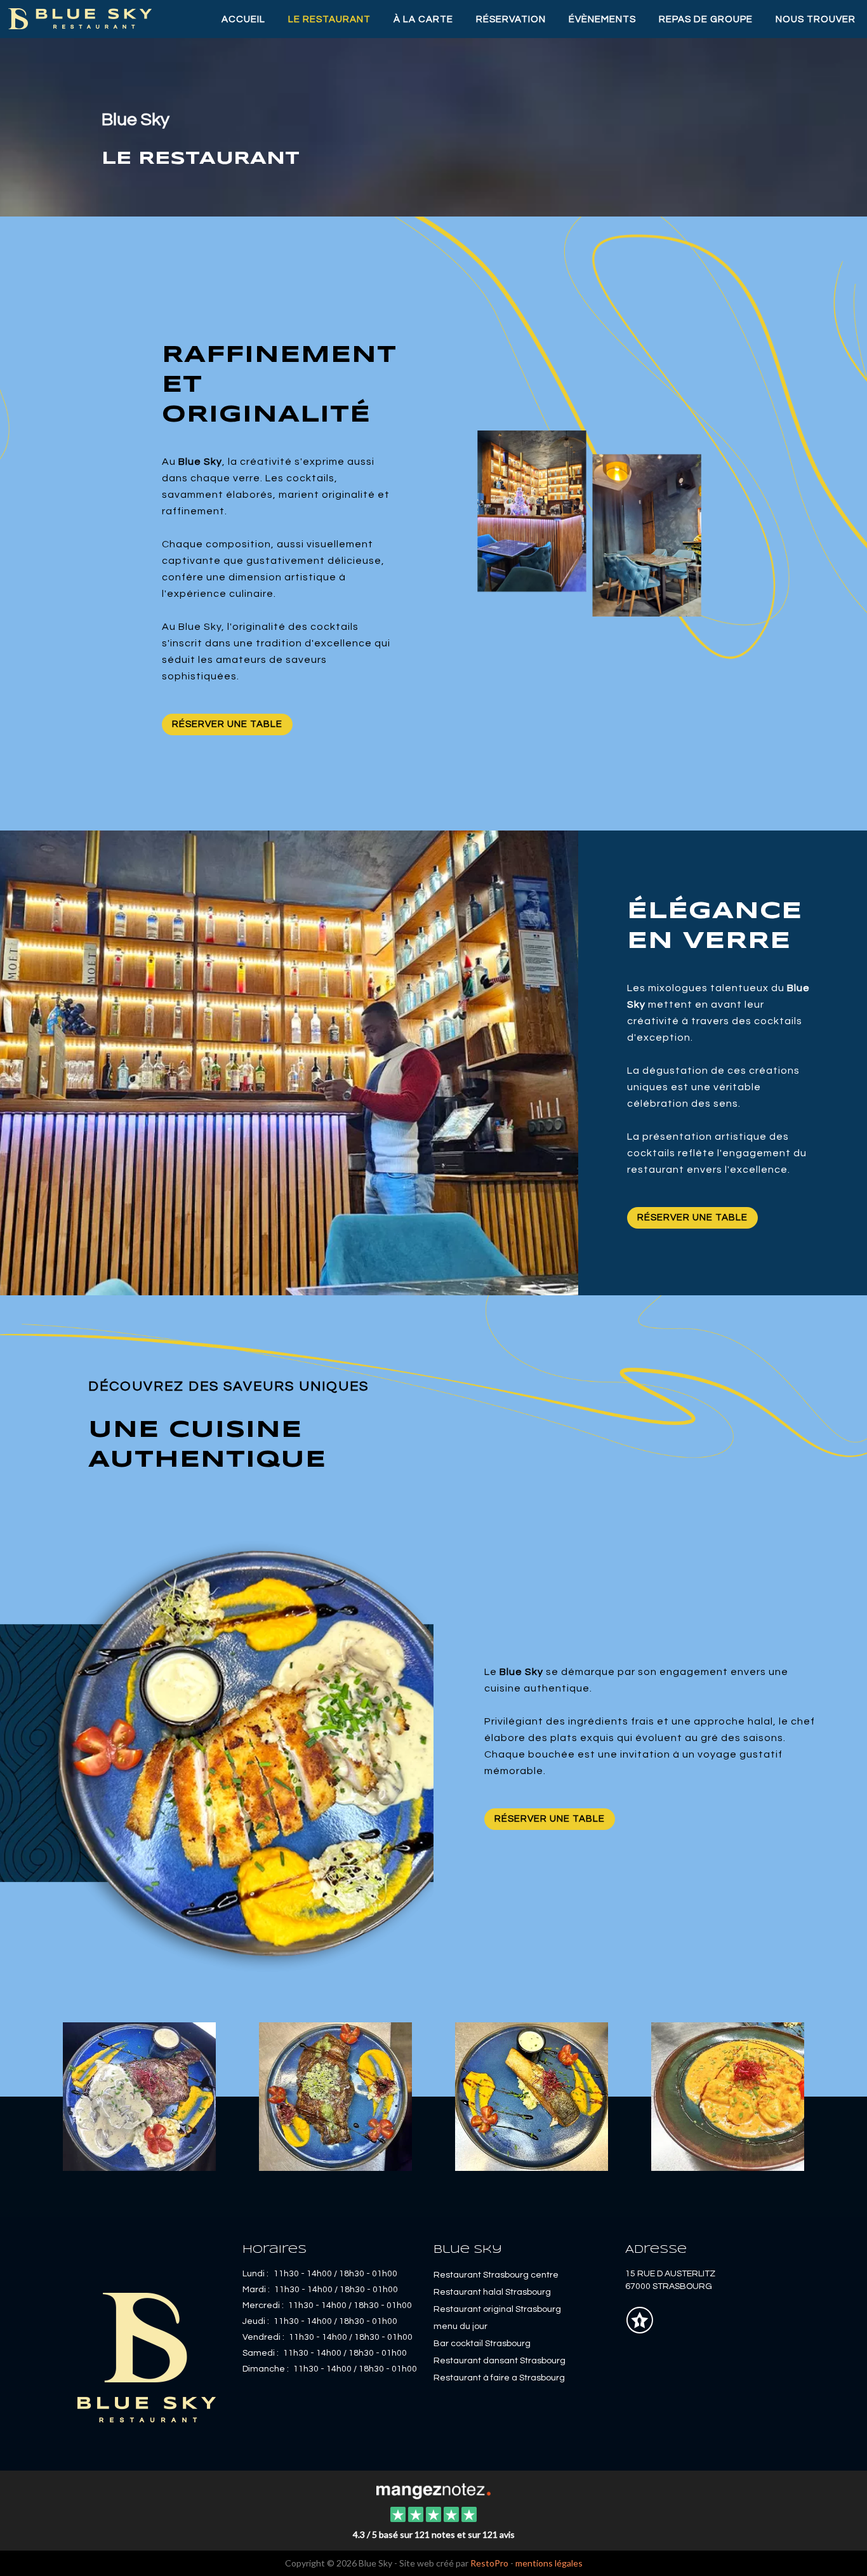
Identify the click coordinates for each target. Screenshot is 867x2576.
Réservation (511, 19)
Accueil (243, 19)
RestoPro (489, 2563)
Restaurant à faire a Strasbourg (499, 2378)
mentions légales (549, 2563)
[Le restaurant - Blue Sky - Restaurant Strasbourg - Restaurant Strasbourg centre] (217, 1753)
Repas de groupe (706, 19)
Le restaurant (329, 19)
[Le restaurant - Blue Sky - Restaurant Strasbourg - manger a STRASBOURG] (335, 2095)
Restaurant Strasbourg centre (496, 2275)
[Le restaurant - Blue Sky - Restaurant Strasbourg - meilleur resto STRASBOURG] (728, 2095)
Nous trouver (816, 19)
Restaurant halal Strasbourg (492, 2292)
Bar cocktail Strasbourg (482, 2344)
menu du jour (460, 2326)
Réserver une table (227, 724)
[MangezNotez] (639, 2330)
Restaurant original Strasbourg (497, 2309)
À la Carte (423, 19)
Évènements (602, 19)
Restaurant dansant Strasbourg (500, 2361)
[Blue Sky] (433, 2490)
